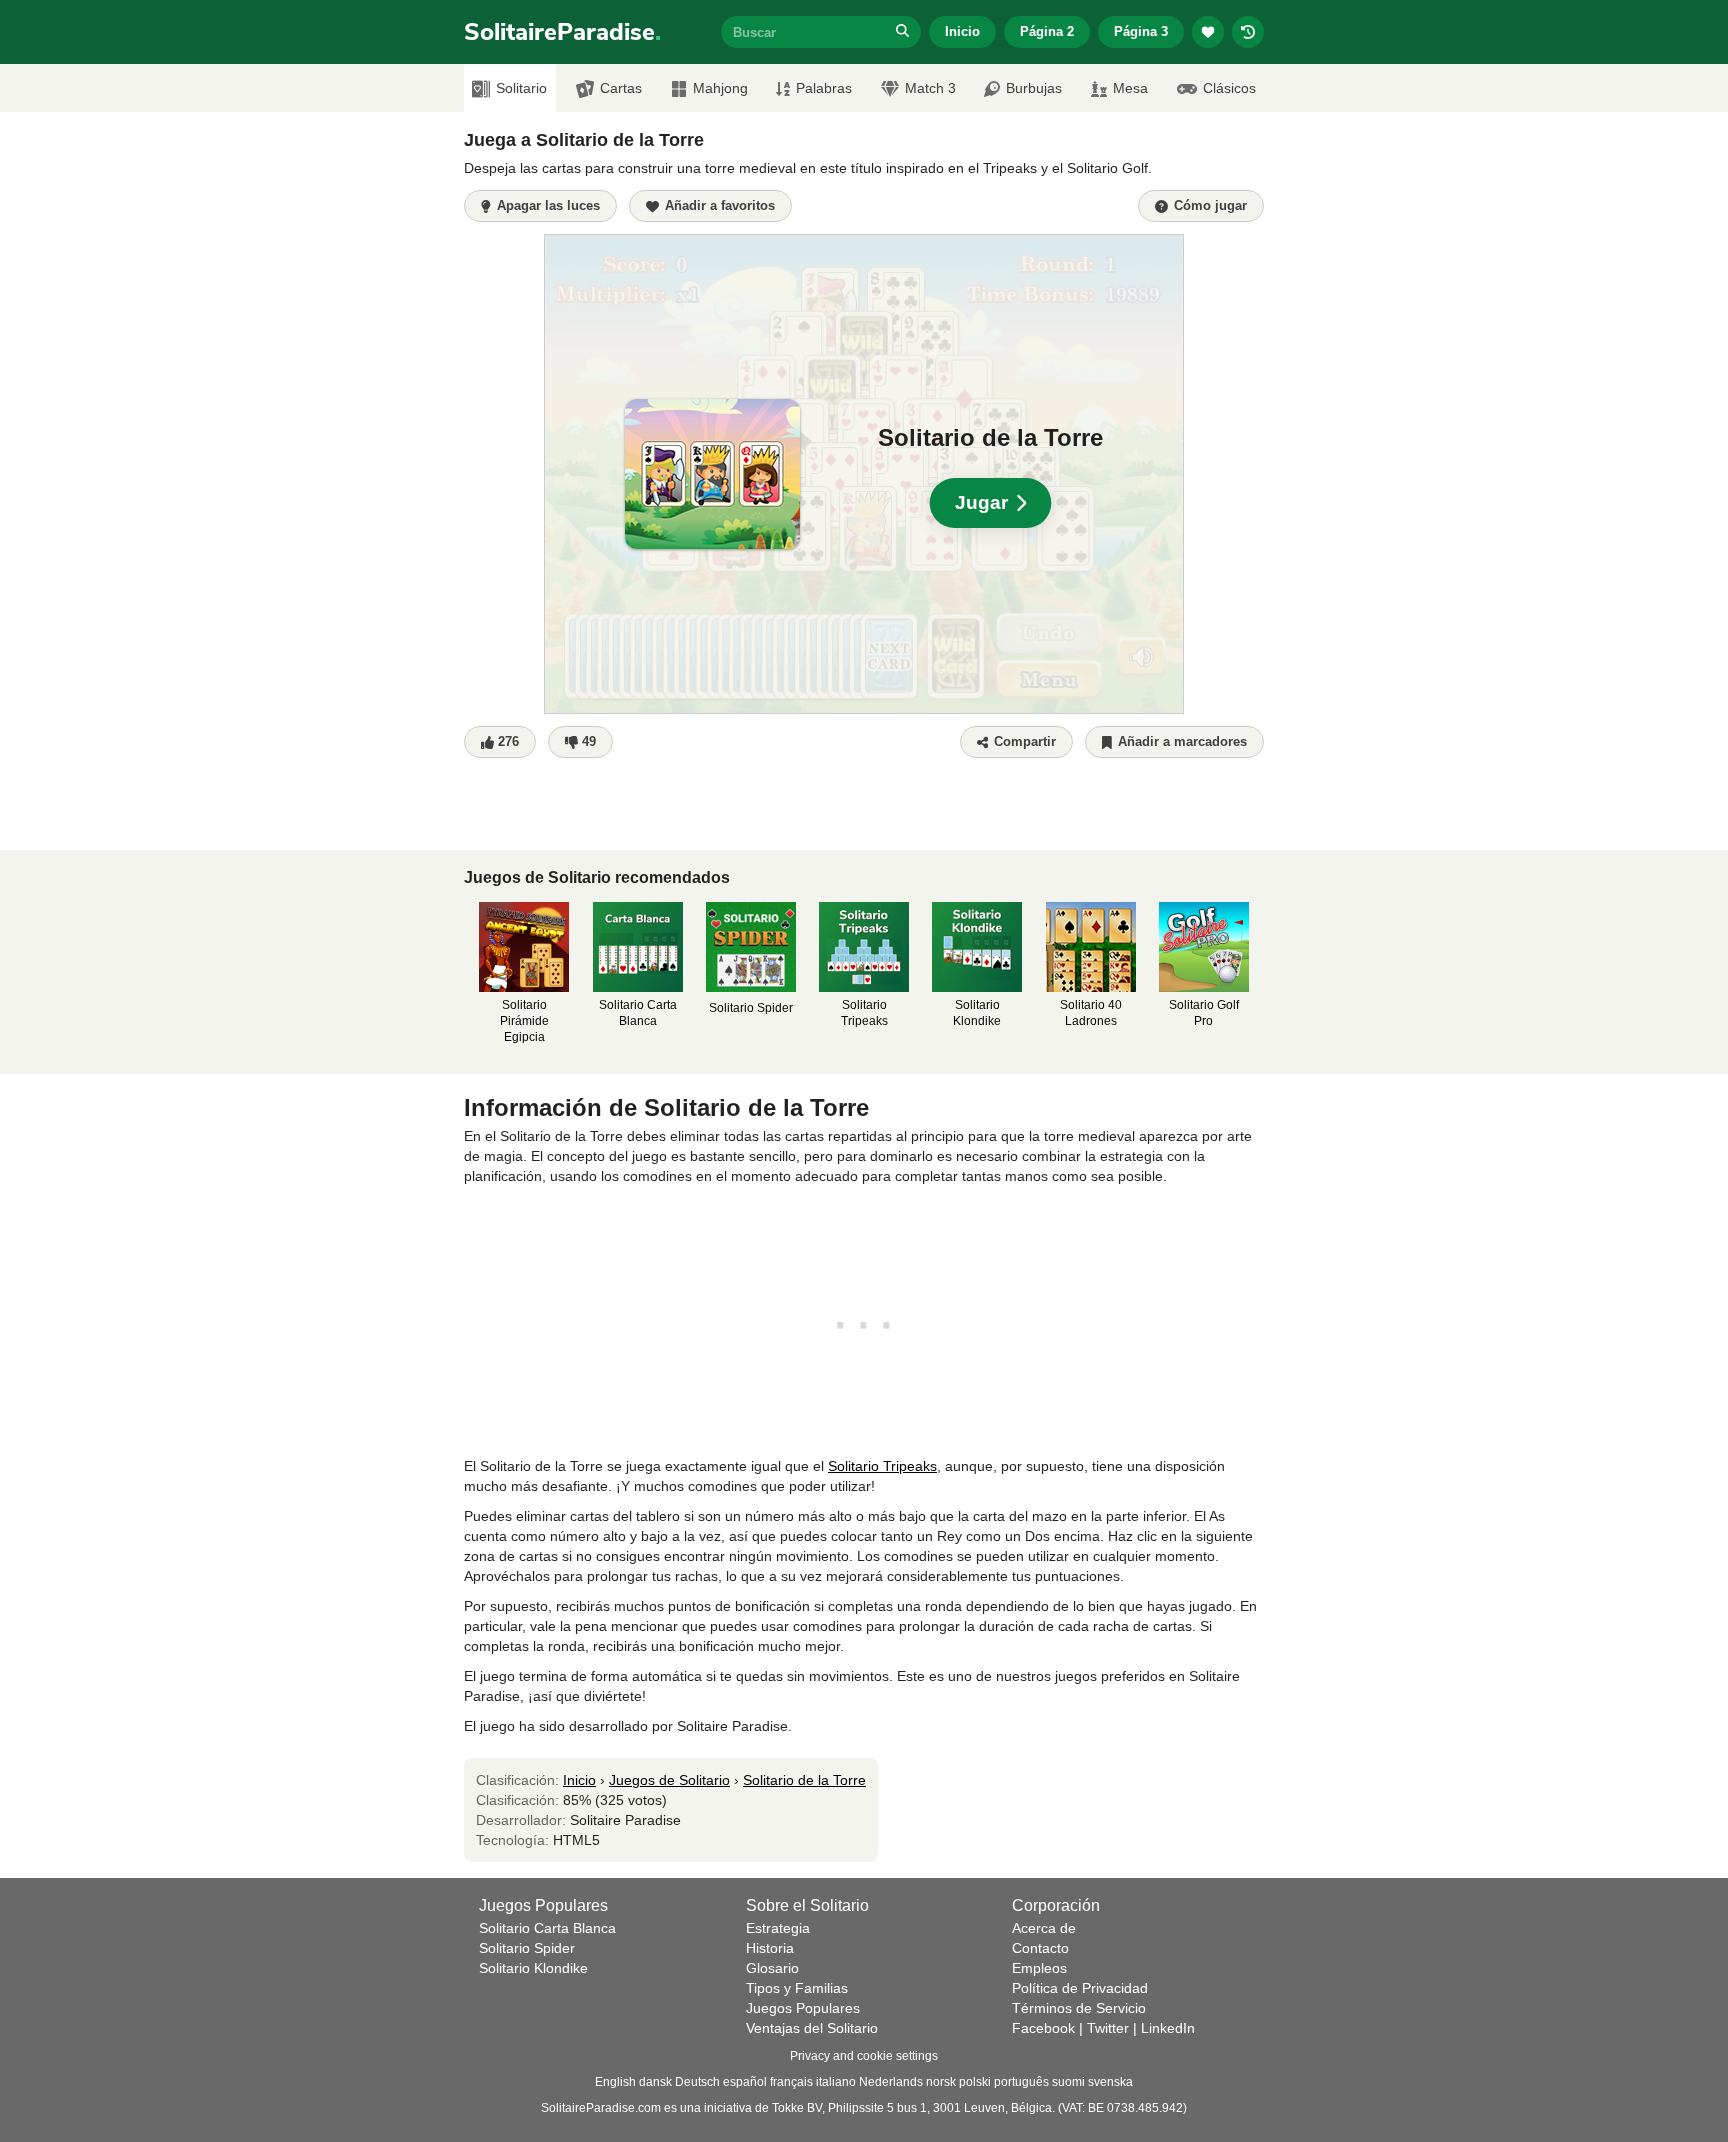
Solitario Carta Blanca (547, 1928)
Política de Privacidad (1080, 1988)
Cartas (621, 88)
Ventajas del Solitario (812, 2028)
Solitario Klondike (533, 1968)
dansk (655, 2082)
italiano (836, 2082)
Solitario (521, 88)
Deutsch (697, 2082)
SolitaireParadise (562, 32)
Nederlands (891, 2082)
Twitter (1108, 2028)
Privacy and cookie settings (864, 2056)
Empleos (1039, 1968)
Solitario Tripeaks (882, 1466)
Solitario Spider (527, 1948)
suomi (1068, 2082)
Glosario (772, 1968)
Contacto (1040, 1948)
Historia (770, 1948)
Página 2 (1047, 31)
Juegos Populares (803, 2008)
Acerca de (1044, 1928)
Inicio (962, 31)
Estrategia (778, 1928)
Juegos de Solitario (669, 1780)
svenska (1110, 2082)
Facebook (1043, 2028)
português (1021, 2082)
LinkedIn (1168, 2028)
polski (975, 2082)
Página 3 (1141, 31)
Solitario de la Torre (804, 1780)
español (745, 2082)
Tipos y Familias (797, 1988)
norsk (941, 2082)
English (615, 2082)
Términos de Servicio (1079, 2008)
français (791, 2082)
